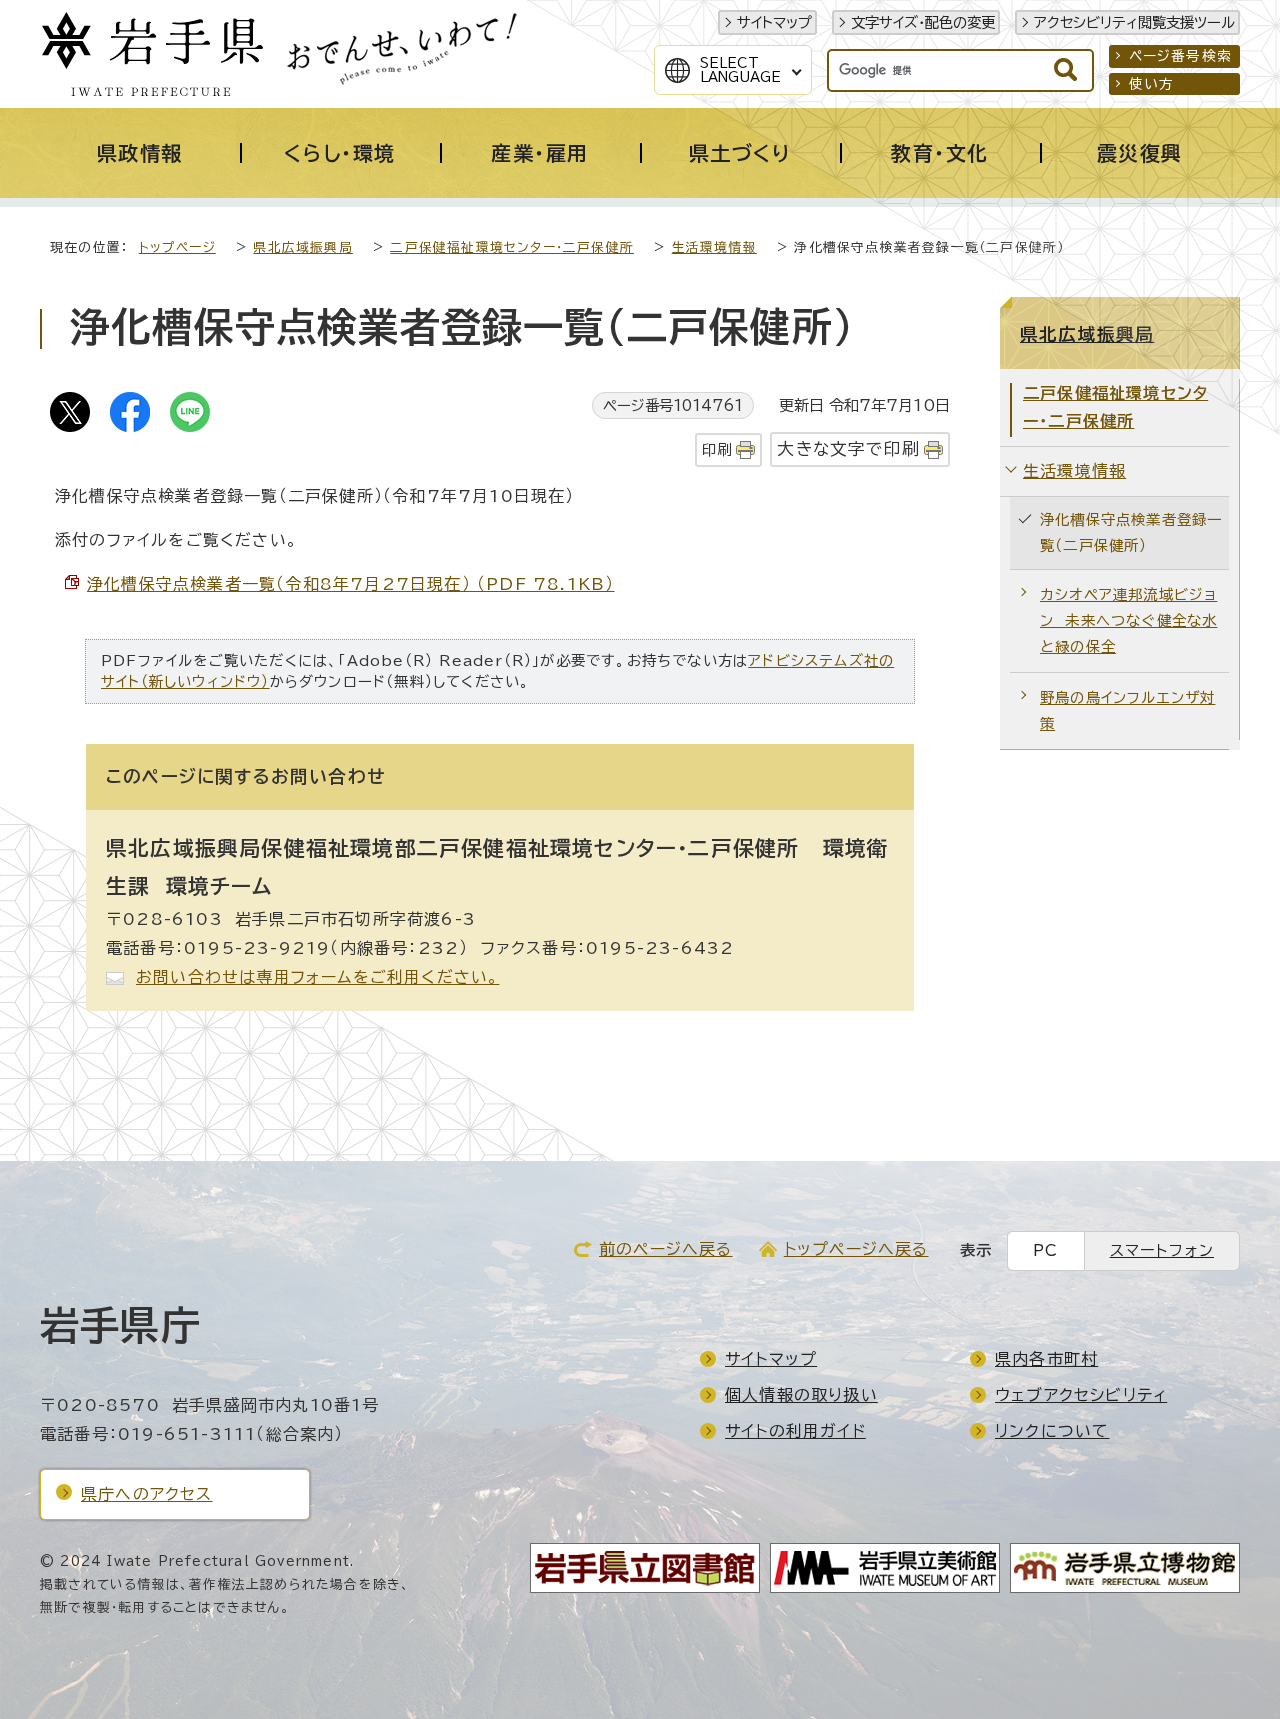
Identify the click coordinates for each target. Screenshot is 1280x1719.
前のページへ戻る (666, 1249)
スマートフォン (1162, 1250)
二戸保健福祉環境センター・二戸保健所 (512, 247)
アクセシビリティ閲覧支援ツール (1134, 22)
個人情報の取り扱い (801, 1395)
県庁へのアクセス (147, 1494)
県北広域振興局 (302, 247)
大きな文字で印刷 (848, 448)
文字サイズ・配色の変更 (923, 22)
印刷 (717, 449)
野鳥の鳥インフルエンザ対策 (1127, 710)
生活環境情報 (714, 247)
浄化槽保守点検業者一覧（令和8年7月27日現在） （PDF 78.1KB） (350, 584)
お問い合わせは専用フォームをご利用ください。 (317, 977)
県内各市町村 (1046, 1359)
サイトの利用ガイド (795, 1431)
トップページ (177, 247)
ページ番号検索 (1180, 56)
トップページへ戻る (856, 1249)
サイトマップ (774, 22)
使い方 (1152, 84)
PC (1045, 1250)
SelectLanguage (740, 70)
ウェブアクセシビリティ (1081, 1395)
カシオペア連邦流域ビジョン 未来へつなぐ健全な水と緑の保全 (1128, 620)
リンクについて (1052, 1431)
